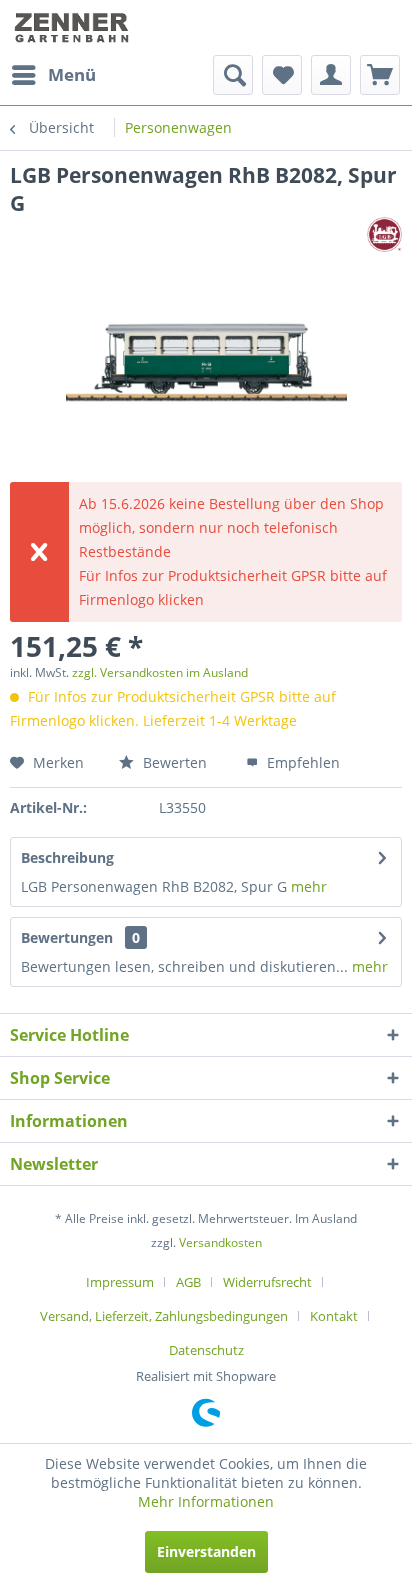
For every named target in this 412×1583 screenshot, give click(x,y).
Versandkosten (220, 1242)
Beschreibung (67, 857)
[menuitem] (53, 75)
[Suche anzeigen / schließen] (233, 75)
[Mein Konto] (331, 75)
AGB (188, 1282)
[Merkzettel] (282, 75)
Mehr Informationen (206, 1501)
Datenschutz (206, 1350)
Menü (72, 74)
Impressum (120, 1282)
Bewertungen (67, 937)
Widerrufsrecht (267, 1282)
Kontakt (334, 1316)
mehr (309, 886)
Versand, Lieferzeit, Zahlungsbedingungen (164, 1316)
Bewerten (173, 762)
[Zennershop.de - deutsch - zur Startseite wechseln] (73, 27)
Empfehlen (301, 762)
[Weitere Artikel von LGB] (384, 234)
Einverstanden (206, 1551)
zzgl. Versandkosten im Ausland (160, 672)
